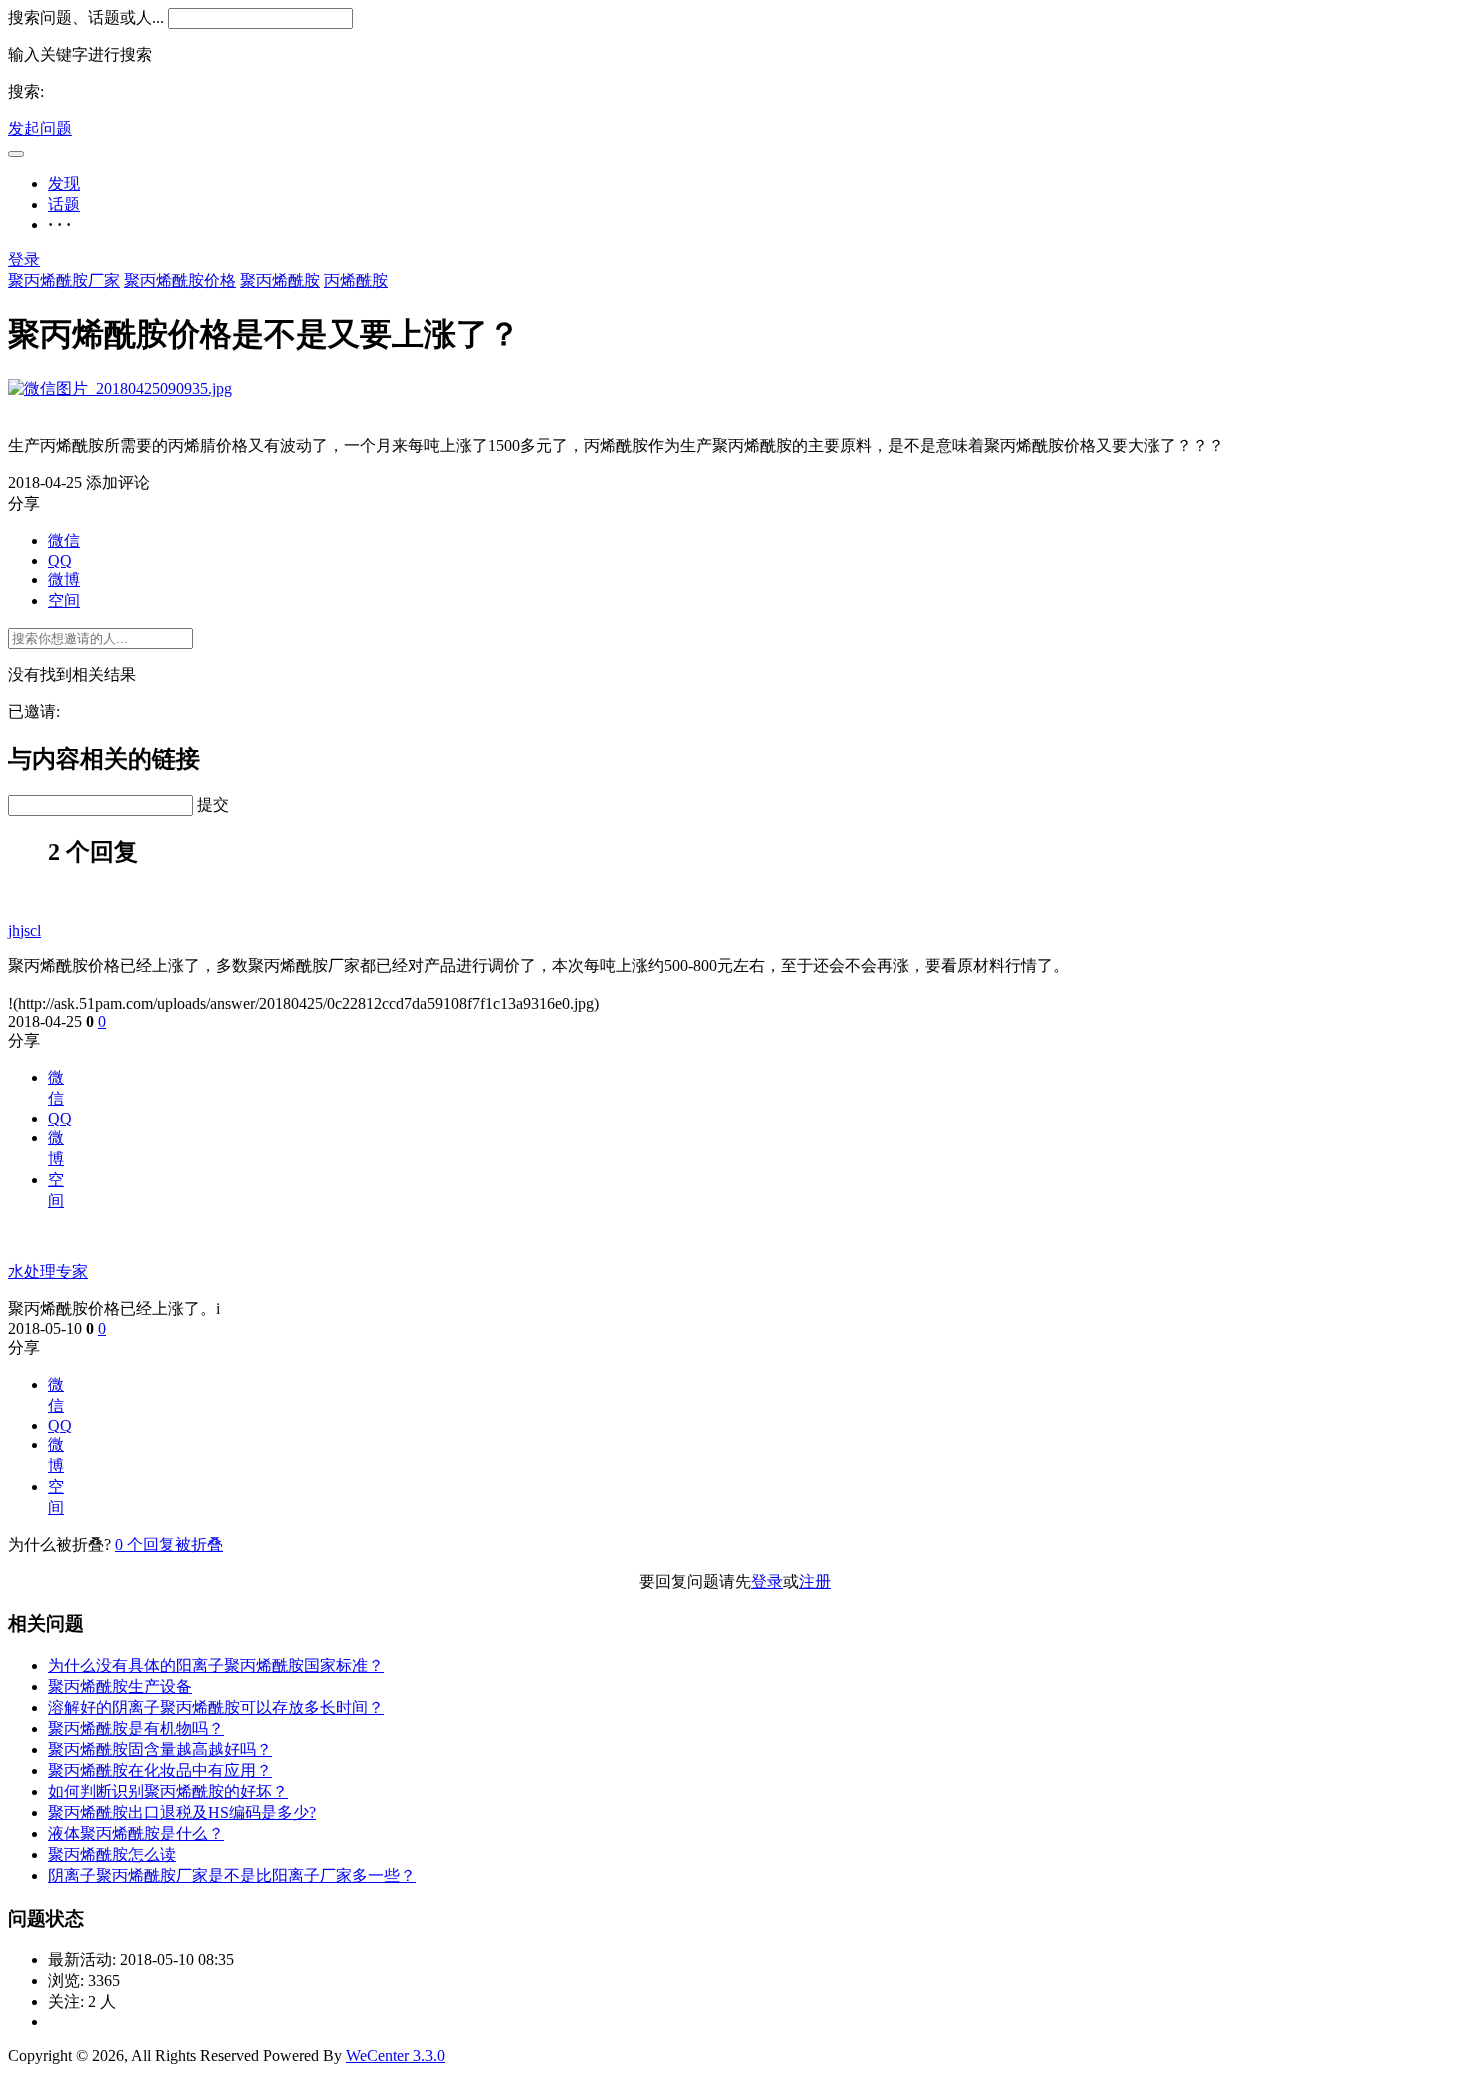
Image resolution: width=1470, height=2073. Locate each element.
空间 (64, 600)
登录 (24, 259)
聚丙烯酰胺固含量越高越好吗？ (160, 1749)
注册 (815, 1581)
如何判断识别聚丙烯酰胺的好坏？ (168, 1791)
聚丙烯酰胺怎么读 (112, 1854)
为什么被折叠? (59, 1544)
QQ (60, 560)
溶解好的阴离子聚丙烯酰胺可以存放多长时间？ (216, 1707)
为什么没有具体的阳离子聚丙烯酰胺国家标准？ (216, 1665)
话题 (64, 204)
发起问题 (40, 128)
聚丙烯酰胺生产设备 (120, 1686)
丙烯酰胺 (356, 280)
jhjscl (24, 930)
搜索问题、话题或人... (86, 17)
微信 (64, 540)
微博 (64, 579)
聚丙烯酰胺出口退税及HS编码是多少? (182, 1812)
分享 (24, 1040)
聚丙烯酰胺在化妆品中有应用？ (160, 1770)
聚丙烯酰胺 (280, 280)
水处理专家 (48, 1271)
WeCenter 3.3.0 (395, 2055)
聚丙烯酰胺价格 (180, 280)
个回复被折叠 (169, 1544)
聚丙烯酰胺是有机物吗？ (136, 1728)
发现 (64, 183)
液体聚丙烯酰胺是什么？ (136, 1833)
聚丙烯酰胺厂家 (64, 280)
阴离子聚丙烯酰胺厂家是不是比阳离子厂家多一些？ (232, 1875)
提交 (213, 804)
